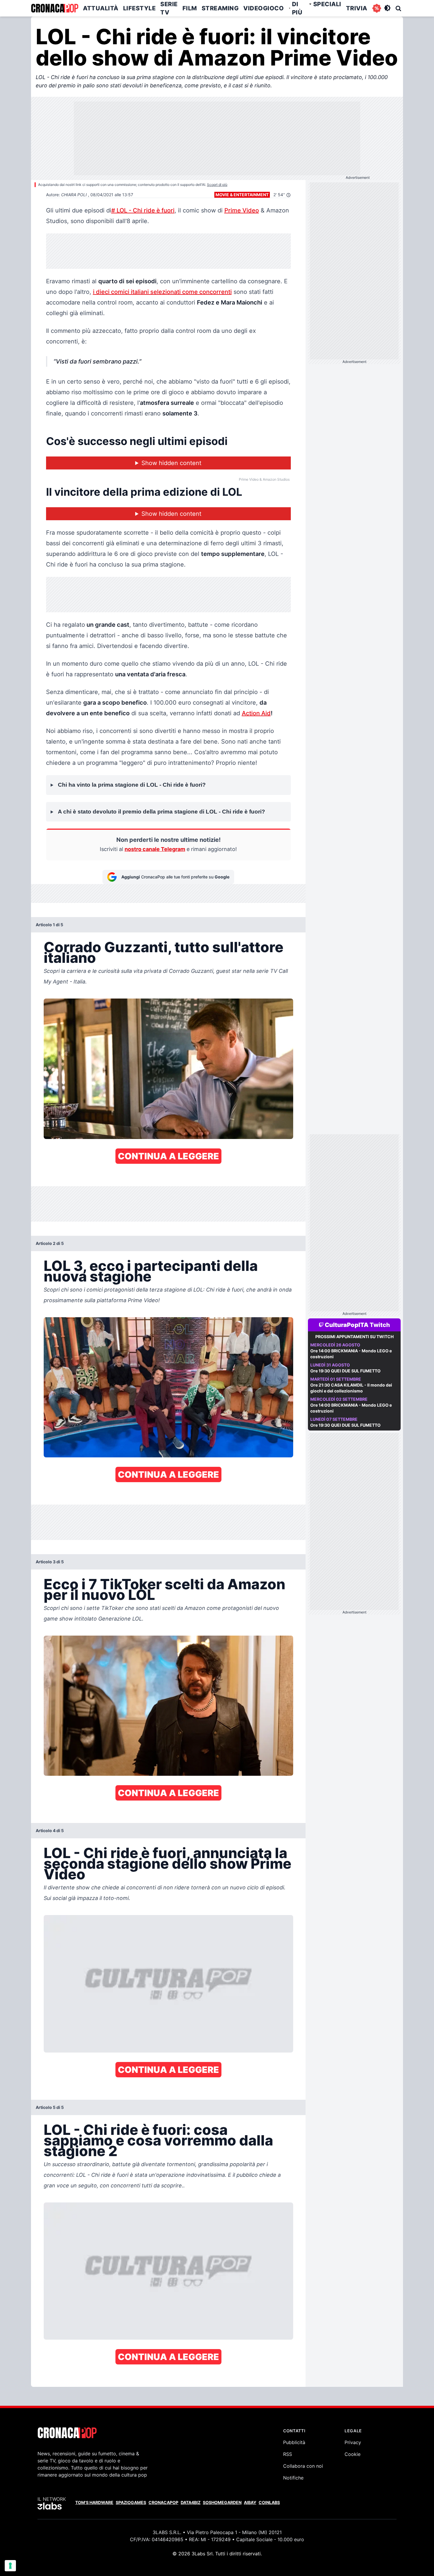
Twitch (380, 1325)
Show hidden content (171, 463)
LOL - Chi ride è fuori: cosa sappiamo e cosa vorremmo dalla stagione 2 (158, 2140)
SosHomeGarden (222, 2502)
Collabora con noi (303, 2466)
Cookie (353, 2454)
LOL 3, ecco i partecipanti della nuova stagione (151, 1271)
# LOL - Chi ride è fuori (143, 210)
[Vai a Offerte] (377, 8)
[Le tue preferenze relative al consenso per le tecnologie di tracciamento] (10, 2566)
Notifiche (293, 2478)
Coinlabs (269, 2502)
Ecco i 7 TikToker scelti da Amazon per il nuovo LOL (164, 1589)
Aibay (250, 2502)
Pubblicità (294, 2442)
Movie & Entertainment (242, 195)
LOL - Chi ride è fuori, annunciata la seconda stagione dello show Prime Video (168, 1864)
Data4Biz (191, 2502)
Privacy (353, 2442)
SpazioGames (131, 2502)
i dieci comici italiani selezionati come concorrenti (162, 292)
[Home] (55, 8)
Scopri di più (217, 185)
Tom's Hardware (94, 2502)
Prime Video (242, 210)
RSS (288, 2454)
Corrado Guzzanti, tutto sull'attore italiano (164, 952)
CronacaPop (163, 2502)
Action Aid (256, 713)
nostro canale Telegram (155, 849)
